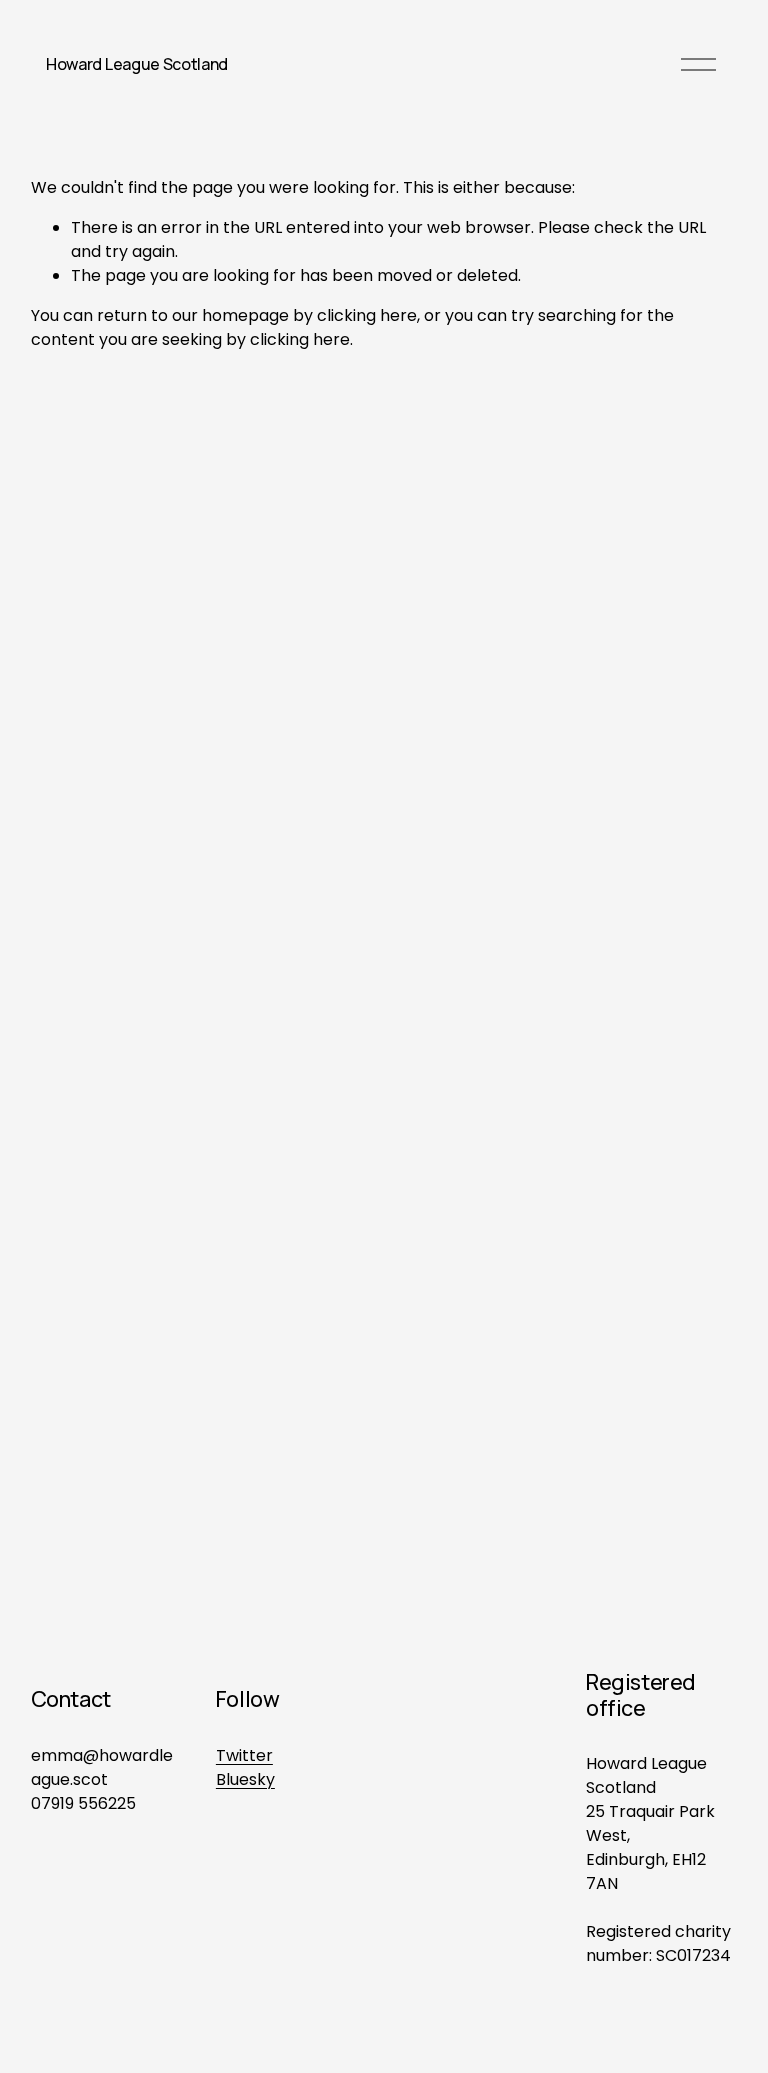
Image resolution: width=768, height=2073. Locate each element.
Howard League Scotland (137, 64)
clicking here (367, 315)
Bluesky (245, 1779)
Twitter (244, 1755)
